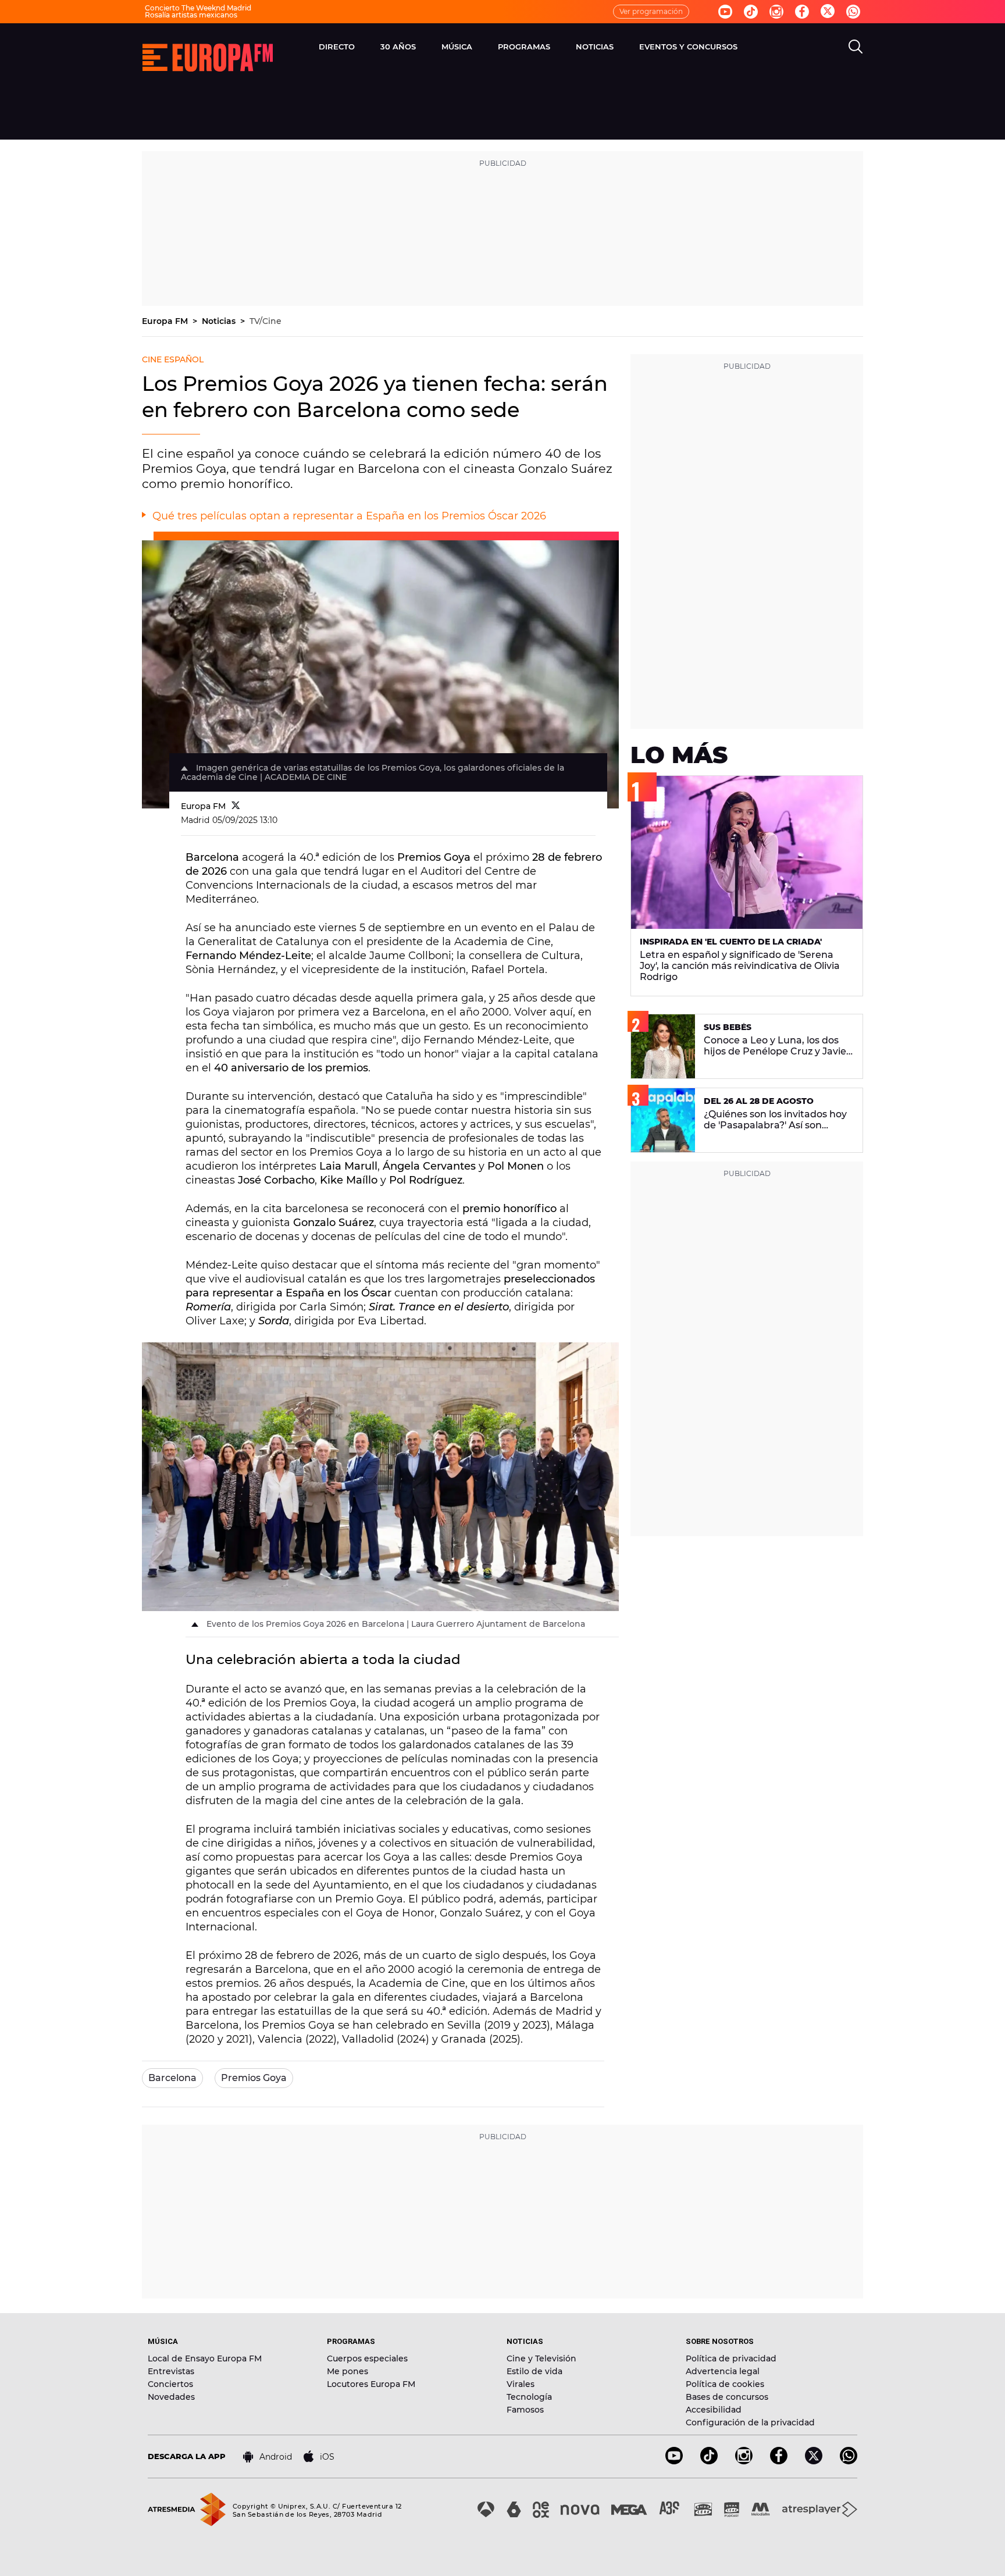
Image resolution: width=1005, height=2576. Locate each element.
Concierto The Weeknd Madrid (198, 8)
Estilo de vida (534, 2371)
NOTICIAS (595, 47)
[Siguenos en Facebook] (802, 12)
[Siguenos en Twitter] (828, 12)
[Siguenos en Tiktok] (751, 12)
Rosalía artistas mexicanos (191, 15)
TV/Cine (265, 321)
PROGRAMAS (524, 47)
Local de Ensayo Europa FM (205, 2358)
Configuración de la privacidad (750, 2422)
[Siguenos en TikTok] (709, 2461)
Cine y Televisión (541, 2358)
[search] (856, 47)
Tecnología (529, 2397)
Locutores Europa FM (371, 2384)
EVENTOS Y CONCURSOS (688, 47)
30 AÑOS (398, 47)
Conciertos (170, 2384)
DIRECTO (337, 47)
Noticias (220, 321)
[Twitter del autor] (236, 806)
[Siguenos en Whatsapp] (853, 12)
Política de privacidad (731, 2358)
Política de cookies (725, 2384)
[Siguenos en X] (814, 2461)
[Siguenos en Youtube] (725, 12)
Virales (521, 2384)
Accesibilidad (714, 2410)
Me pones (348, 2371)
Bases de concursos (727, 2397)
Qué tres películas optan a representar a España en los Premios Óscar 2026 (349, 516)
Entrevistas (171, 2371)
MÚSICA (457, 47)
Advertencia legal (723, 2371)
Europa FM (166, 321)
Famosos (525, 2410)
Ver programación (651, 11)
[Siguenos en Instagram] (776, 12)
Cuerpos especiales (367, 2358)
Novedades (171, 2397)
